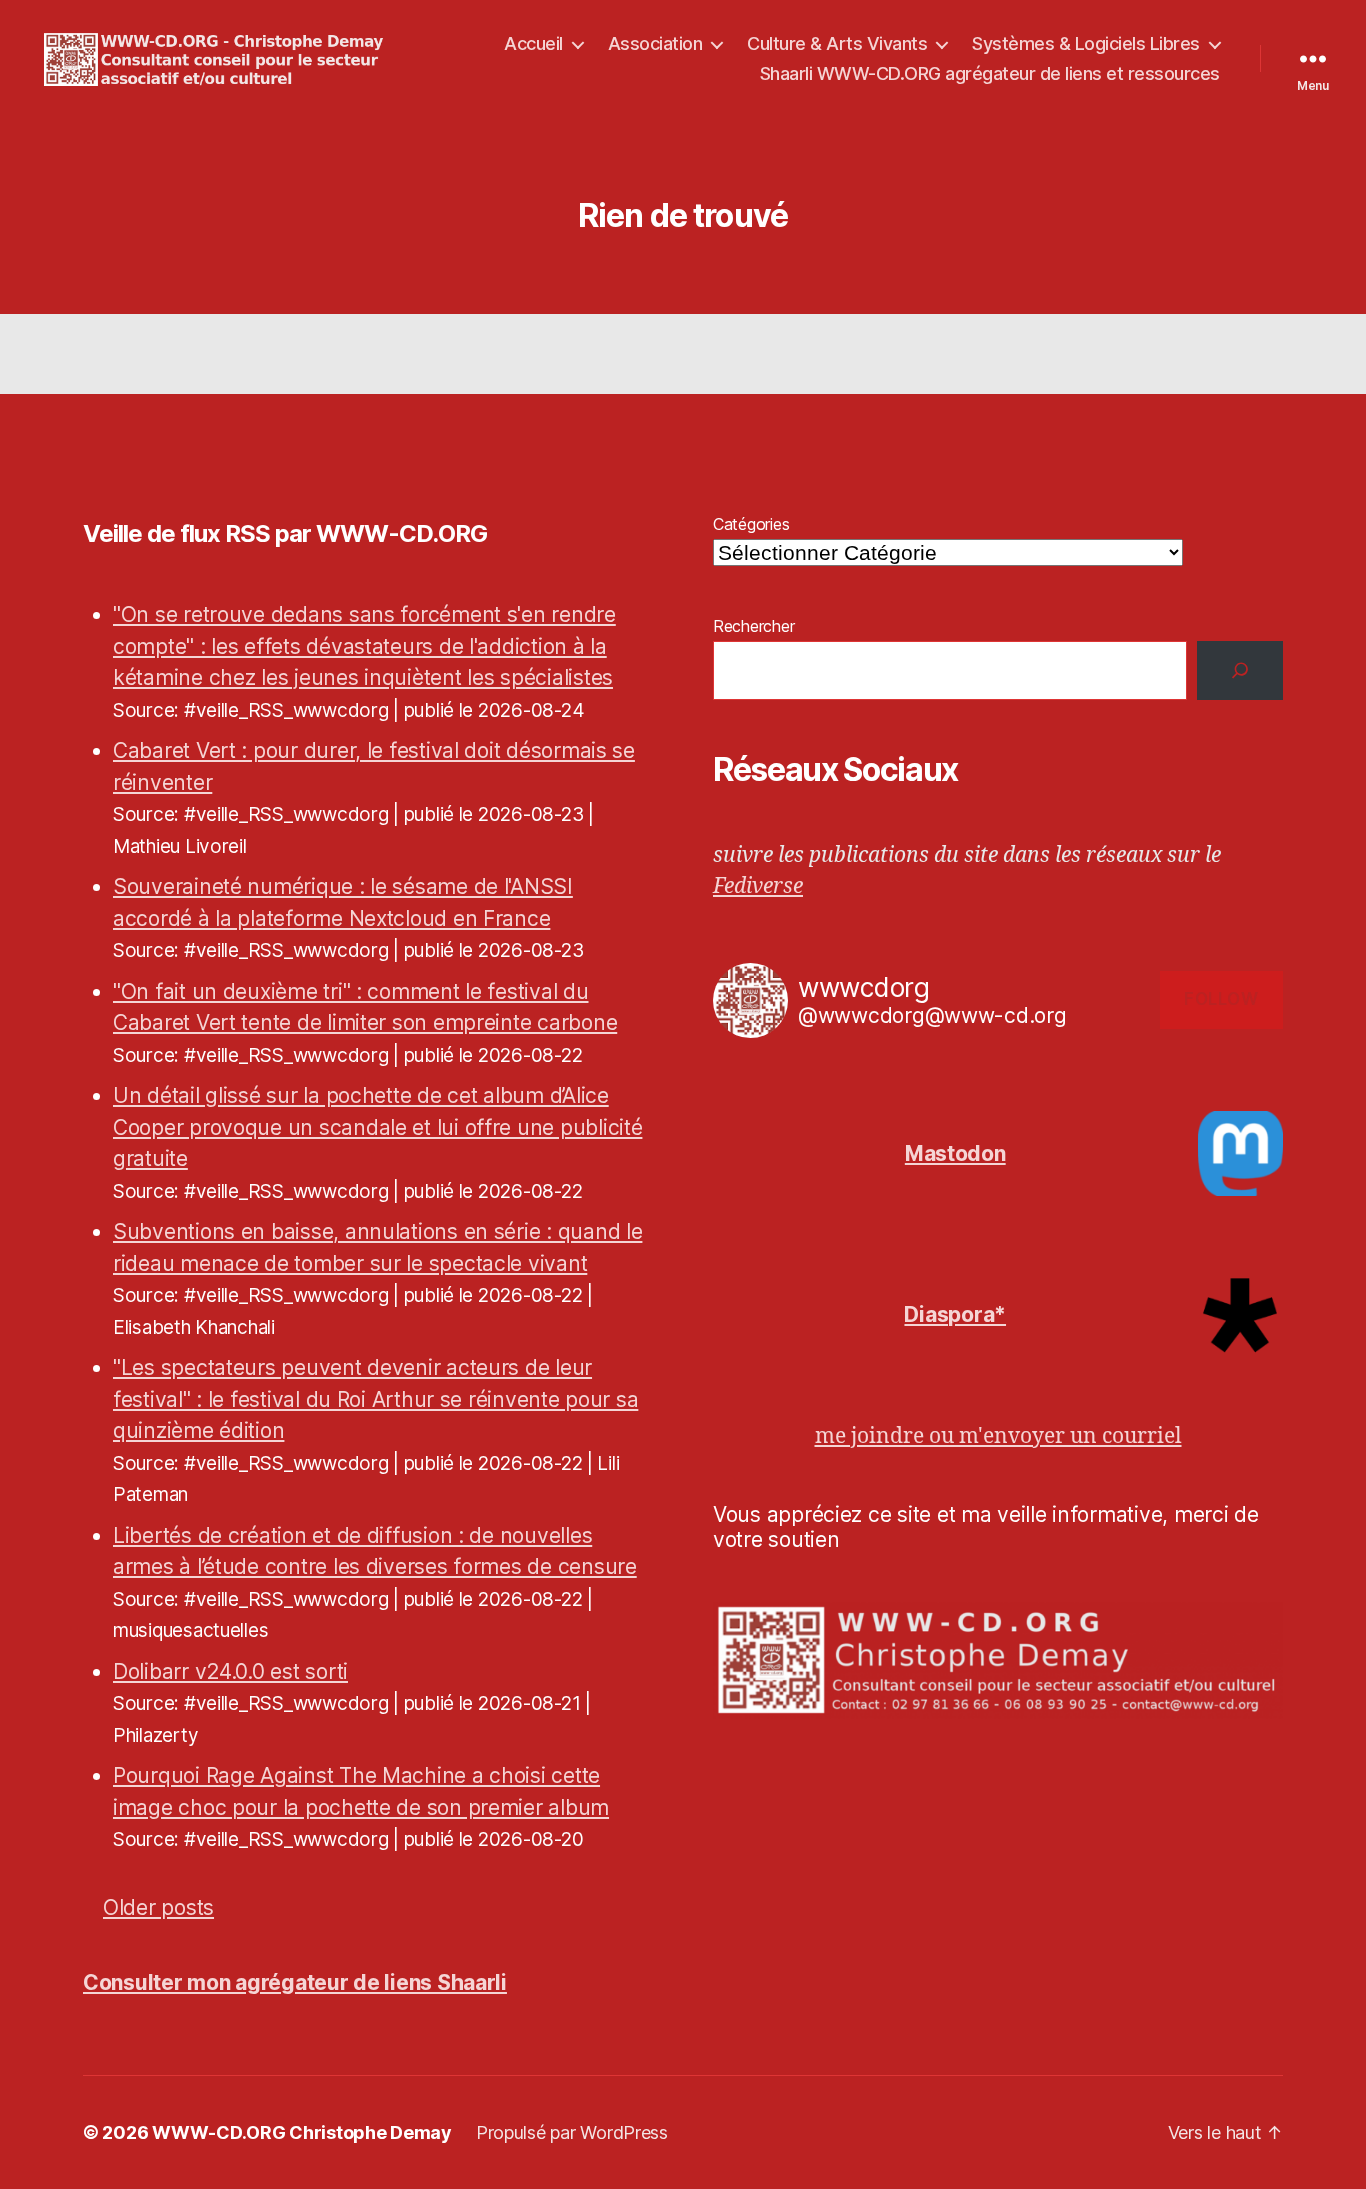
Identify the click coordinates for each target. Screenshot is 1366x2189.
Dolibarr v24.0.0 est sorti (230, 1671)
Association (655, 43)
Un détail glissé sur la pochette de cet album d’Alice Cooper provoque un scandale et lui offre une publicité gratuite (377, 1127)
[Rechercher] (1240, 670)
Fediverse (758, 886)
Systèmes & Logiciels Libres (1086, 43)
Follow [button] (1221, 999)
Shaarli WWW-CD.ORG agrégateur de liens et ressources (990, 73)
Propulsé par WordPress (572, 2132)
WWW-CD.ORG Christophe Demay (302, 2132)
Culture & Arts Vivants (837, 43)
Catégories (751, 524)
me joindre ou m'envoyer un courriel (998, 1436)
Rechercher (753, 626)
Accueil (533, 43)
